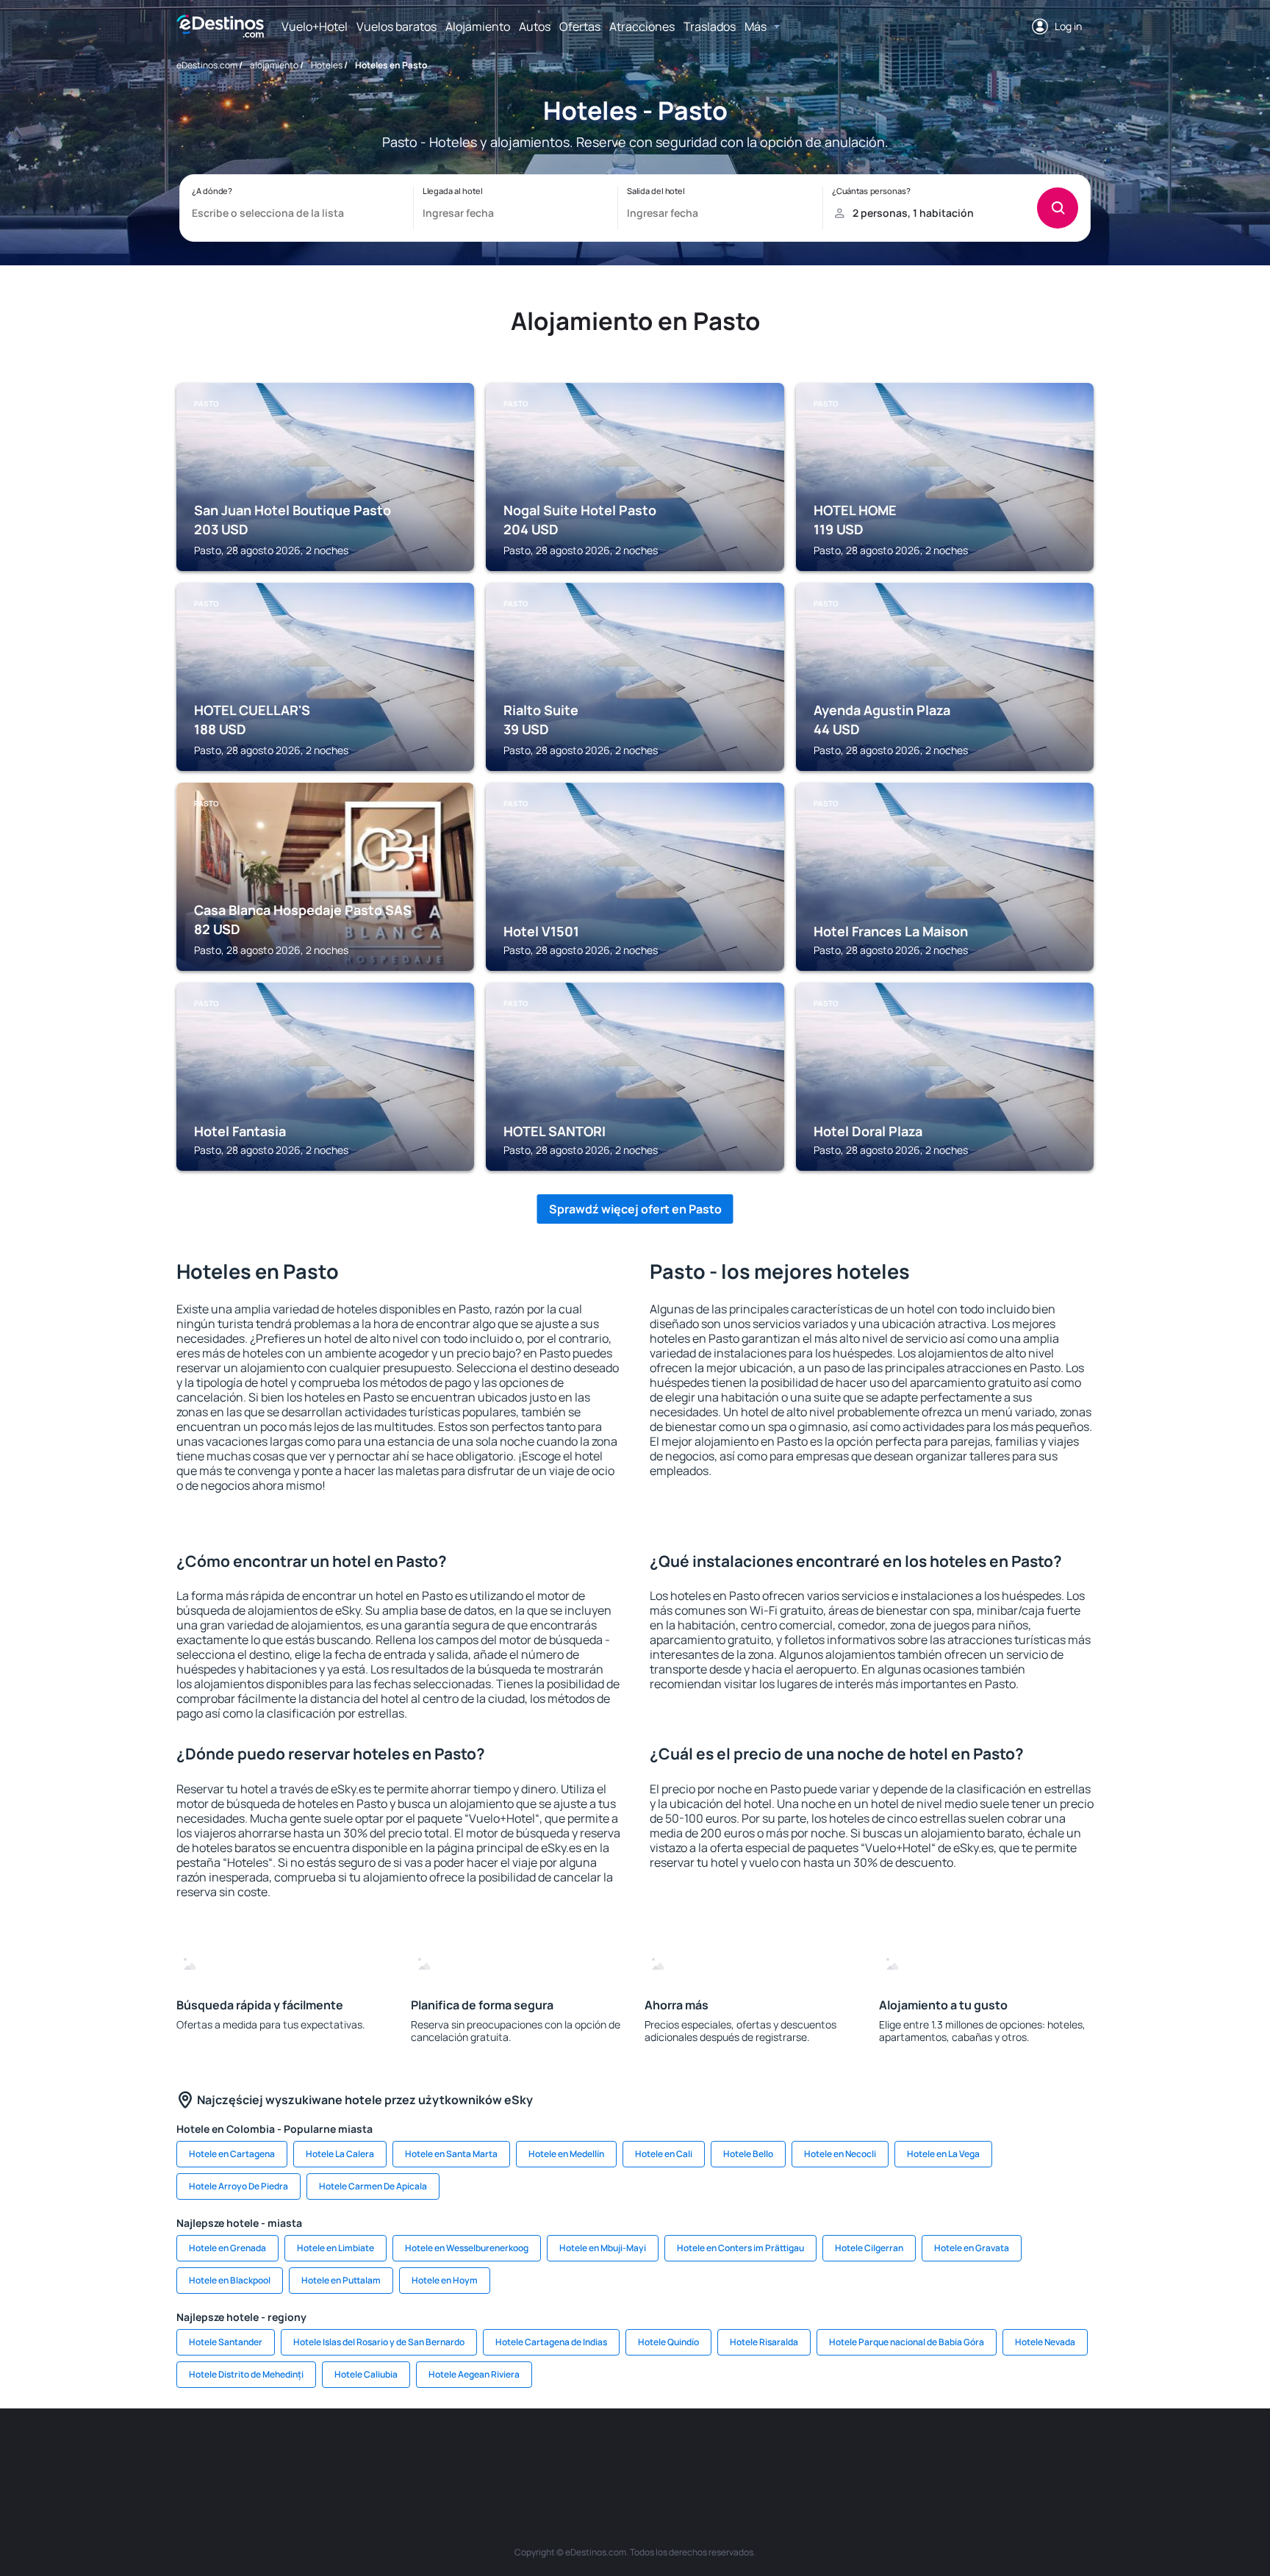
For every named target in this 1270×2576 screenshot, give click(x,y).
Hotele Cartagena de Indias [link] (551, 2342)
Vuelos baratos (397, 26)
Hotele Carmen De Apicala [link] (373, 2186)
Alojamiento (478, 26)
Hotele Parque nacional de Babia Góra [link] (907, 2342)
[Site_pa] (789, 2453)
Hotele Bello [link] (748, 2154)
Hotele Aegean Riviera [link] (474, 2374)
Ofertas (580, 26)
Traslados (710, 26)
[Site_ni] (878, 2453)
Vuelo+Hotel (315, 26)
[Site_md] (569, 2453)
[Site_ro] (304, 2453)
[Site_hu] (657, 2453)
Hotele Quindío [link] (668, 2342)
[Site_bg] (348, 2453)
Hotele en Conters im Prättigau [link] (740, 2248)
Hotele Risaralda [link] (764, 2342)
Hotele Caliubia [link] (366, 2374)
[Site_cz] (525, 2453)
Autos (535, 26)
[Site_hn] (966, 2453)
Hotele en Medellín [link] (566, 2154)
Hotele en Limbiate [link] (336, 2248)
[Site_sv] (833, 2453)
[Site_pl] (392, 2453)
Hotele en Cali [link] (664, 2154)
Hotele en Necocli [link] (840, 2154)
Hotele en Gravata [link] (972, 2248)
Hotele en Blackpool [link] (230, 2280)
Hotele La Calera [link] (340, 2154)
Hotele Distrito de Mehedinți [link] (246, 2374)
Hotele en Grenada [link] (227, 2248)
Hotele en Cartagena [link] (232, 2154)
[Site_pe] (437, 2453)
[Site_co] (701, 2453)
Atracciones (642, 26)
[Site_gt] (922, 2453)
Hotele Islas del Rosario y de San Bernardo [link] (379, 2342)
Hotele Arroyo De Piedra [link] (238, 2186)
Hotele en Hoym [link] (445, 2280)
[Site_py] (1010, 2453)
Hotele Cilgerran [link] (869, 2248)
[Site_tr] (481, 2453)
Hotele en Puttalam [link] (341, 2280)
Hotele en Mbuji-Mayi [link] (603, 2248)
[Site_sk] (613, 2453)
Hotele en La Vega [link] (943, 2154)
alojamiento (274, 65)
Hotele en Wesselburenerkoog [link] (467, 2248)
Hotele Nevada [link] (1045, 2342)
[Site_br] (260, 2453)
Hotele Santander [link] (226, 2342)
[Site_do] (745, 2453)
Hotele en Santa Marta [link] (451, 2154)
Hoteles (327, 65)
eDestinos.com (207, 65)
